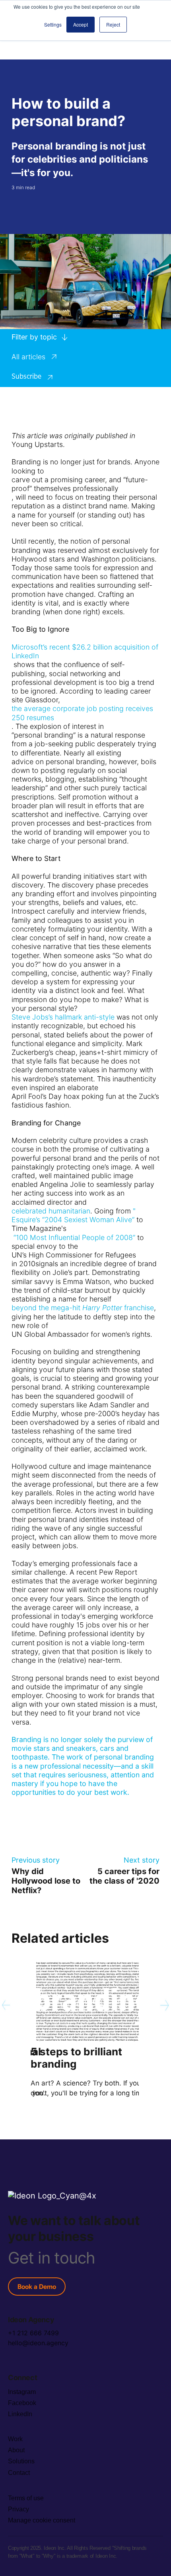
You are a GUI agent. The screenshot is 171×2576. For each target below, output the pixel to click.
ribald (136, 1422)
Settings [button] (53, 24)
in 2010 (23, 1264)
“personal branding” (44, 735)
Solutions (21, 2461)
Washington (100, 559)
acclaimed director (42, 1202)
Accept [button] (81, 24)
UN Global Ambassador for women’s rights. (82, 1334)
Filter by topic (34, 337)
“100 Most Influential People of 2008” (73, 1237)
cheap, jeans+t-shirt (88, 1052)
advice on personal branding (58, 762)
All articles (28, 357)
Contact (19, 2473)
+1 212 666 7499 (33, 2333)
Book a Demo (37, 2287)
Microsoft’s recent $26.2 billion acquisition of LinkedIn (85, 651)
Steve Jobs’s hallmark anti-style (63, 1017)
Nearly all (79, 753)
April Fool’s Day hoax (46, 1096)
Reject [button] (113, 24)
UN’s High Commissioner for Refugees (74, 1255)
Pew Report (118, 1572)
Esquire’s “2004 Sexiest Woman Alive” (73, 1220)
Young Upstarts (37, 444)
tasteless (26, 1431)
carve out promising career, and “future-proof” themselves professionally (80, 484)
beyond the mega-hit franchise (83, 1308)
